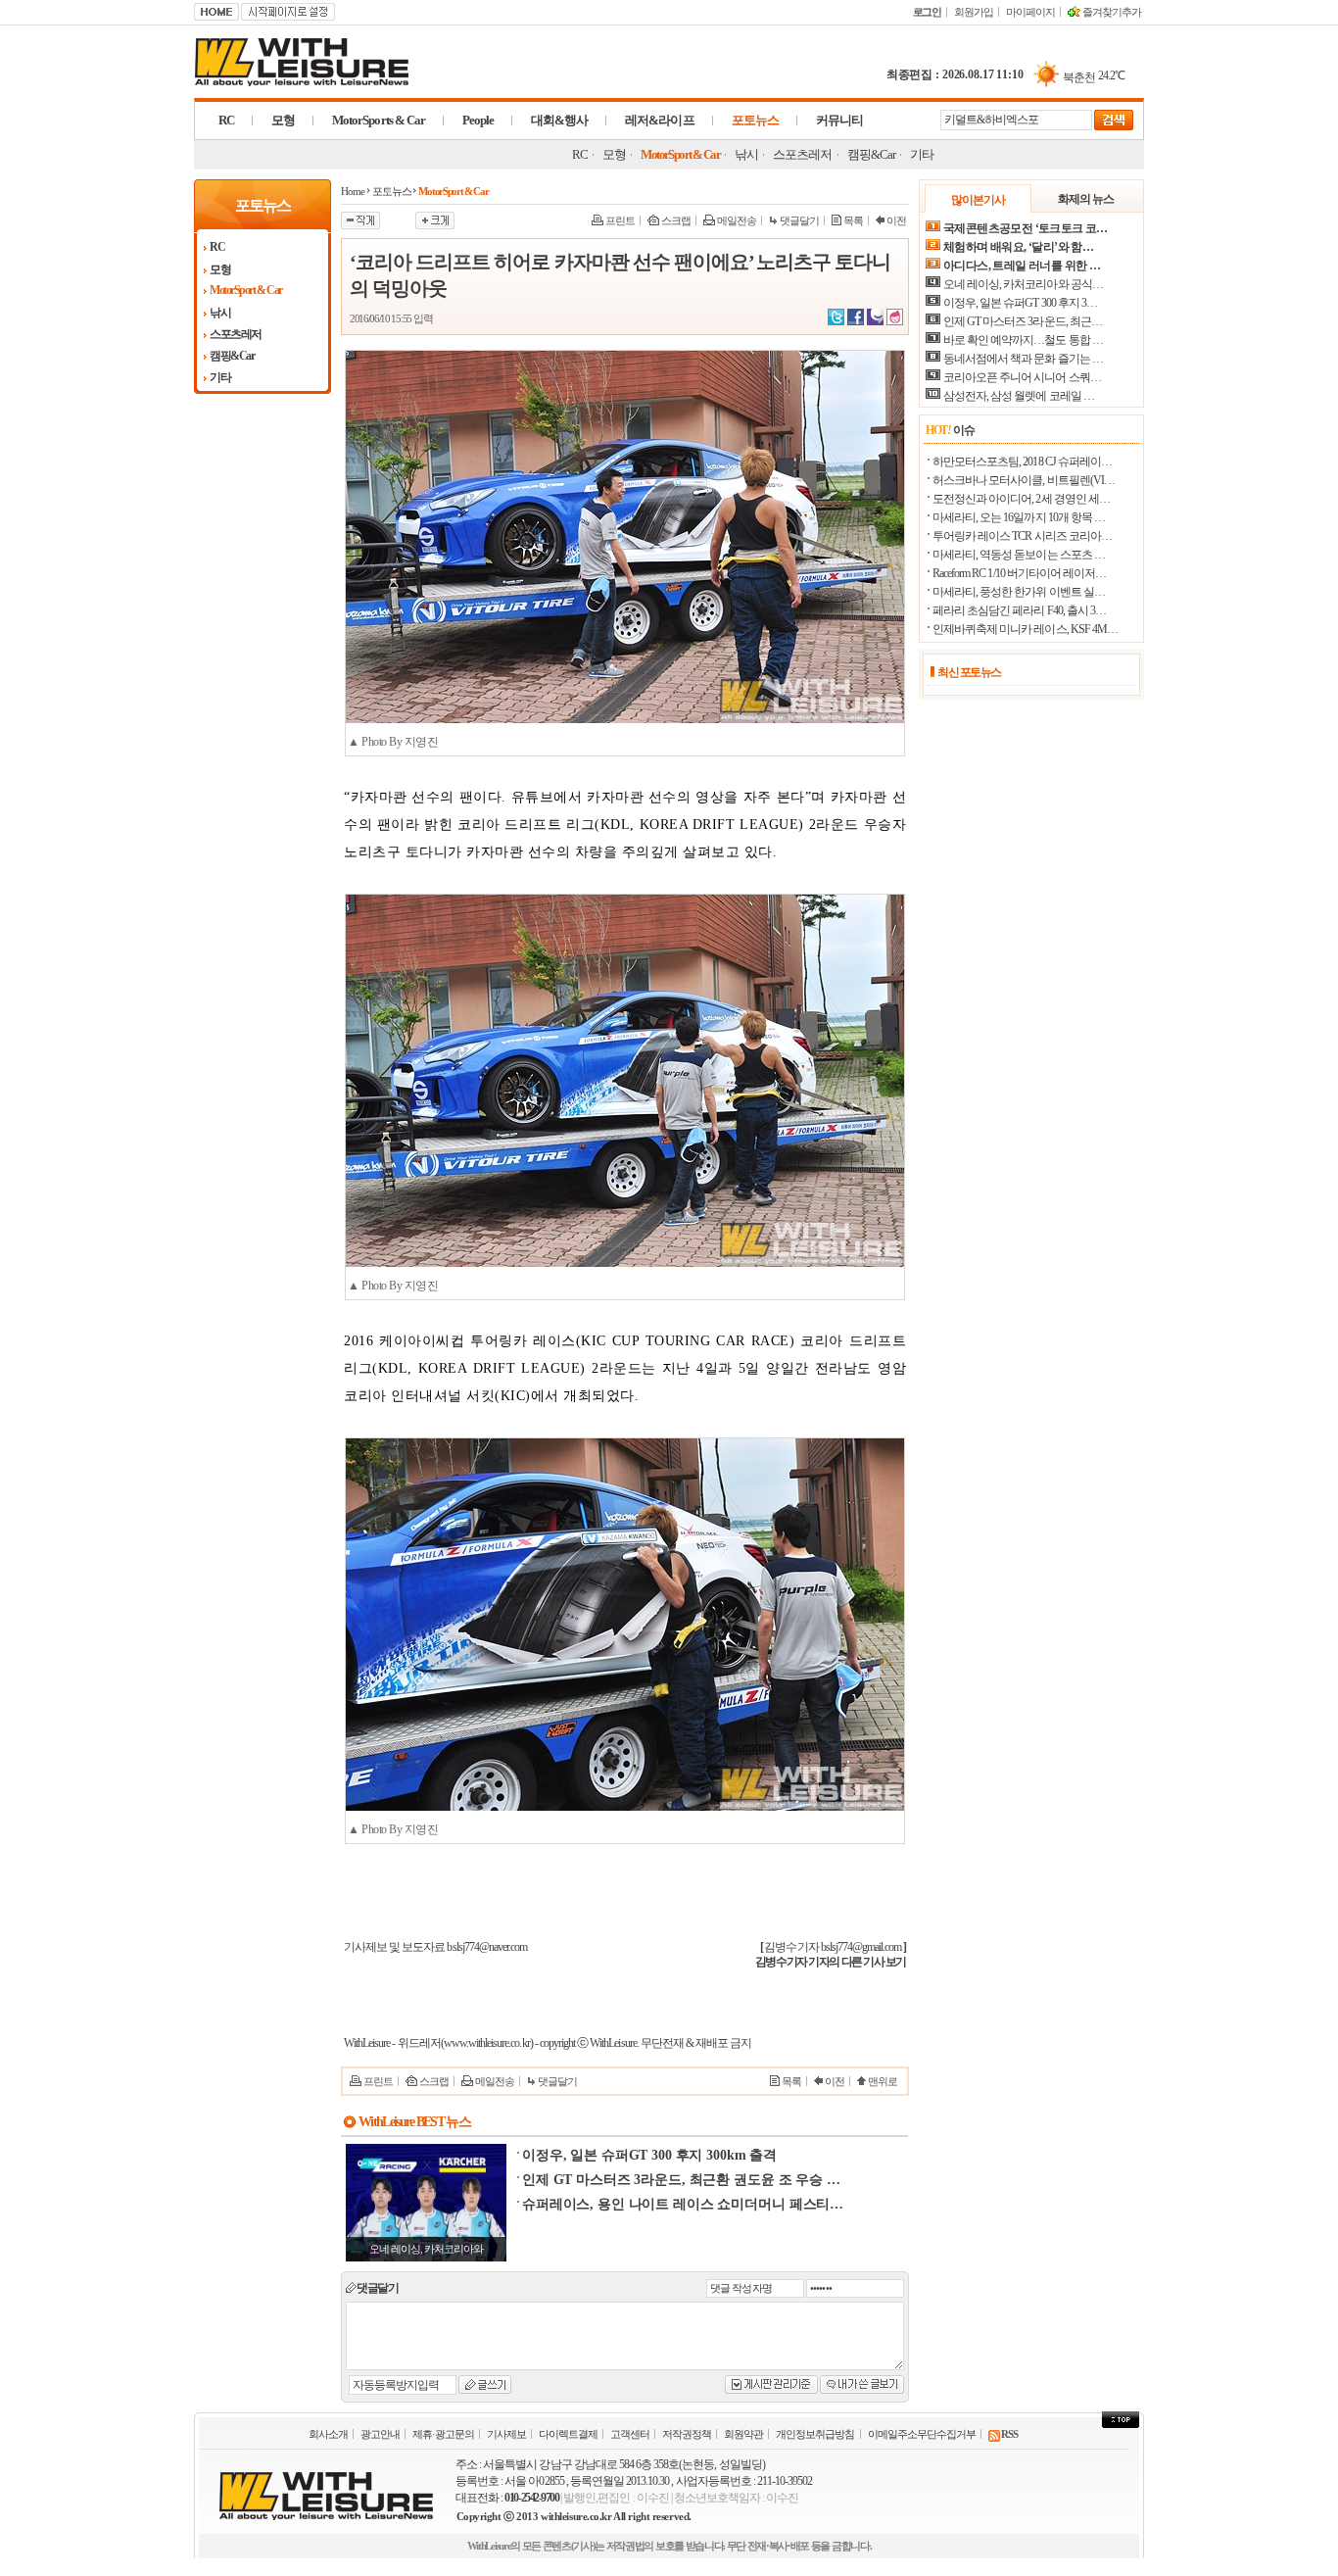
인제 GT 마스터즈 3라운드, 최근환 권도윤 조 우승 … (681, 2180)
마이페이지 (1030, 12)
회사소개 (328, 2434)
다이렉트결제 (568, 2434)
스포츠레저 (802, 154)
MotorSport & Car (680, 154)
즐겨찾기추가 (1111, 12)
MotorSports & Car (379, 120)
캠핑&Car (871, 154)
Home (353, 191)
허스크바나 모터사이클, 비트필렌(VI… (1024, 480)
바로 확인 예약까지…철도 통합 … (1023, 340)
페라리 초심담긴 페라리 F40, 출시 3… (1019, 610)
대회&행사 (559, 120)
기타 (922, 154)
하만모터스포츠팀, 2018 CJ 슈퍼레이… (1022, 462)
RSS (1009, 2434)
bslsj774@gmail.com (861, 1947)
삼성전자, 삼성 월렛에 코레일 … (1019, 396)
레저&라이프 (659, 120)
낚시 (746, 154)
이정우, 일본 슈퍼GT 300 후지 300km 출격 (649, 2155)
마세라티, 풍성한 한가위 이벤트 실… (1019, 592)
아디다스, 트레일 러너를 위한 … (1022, 266)
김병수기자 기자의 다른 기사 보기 (831, 1962)
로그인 (927, 12)
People (478, 120)
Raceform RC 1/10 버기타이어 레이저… (1019, 573)
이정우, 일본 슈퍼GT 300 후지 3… (1020, 303)
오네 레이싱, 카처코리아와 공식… (1023, 284)
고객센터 (630, 2434)
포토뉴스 (755, 120)
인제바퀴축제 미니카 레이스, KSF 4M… (1025, 629)
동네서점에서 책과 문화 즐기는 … (1023, 359)
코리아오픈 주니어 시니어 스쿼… (1022, 377)
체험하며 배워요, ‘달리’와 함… (1018, 247)
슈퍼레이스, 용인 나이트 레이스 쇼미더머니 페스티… (683, 2204)
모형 (283, 120)
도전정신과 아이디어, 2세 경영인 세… (1021, 499)
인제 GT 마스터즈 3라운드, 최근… (1023, 321)
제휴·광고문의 (443, 2434)
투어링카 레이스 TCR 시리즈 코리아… (1022, 536)
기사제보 (506, 2434)
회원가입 (974, 12)
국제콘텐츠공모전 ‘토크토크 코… (1026, 228)
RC (226, 120)
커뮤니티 (839, 120)
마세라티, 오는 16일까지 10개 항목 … (1019, 517)
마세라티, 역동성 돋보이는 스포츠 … (1019, 555)
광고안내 (380, 2434)
